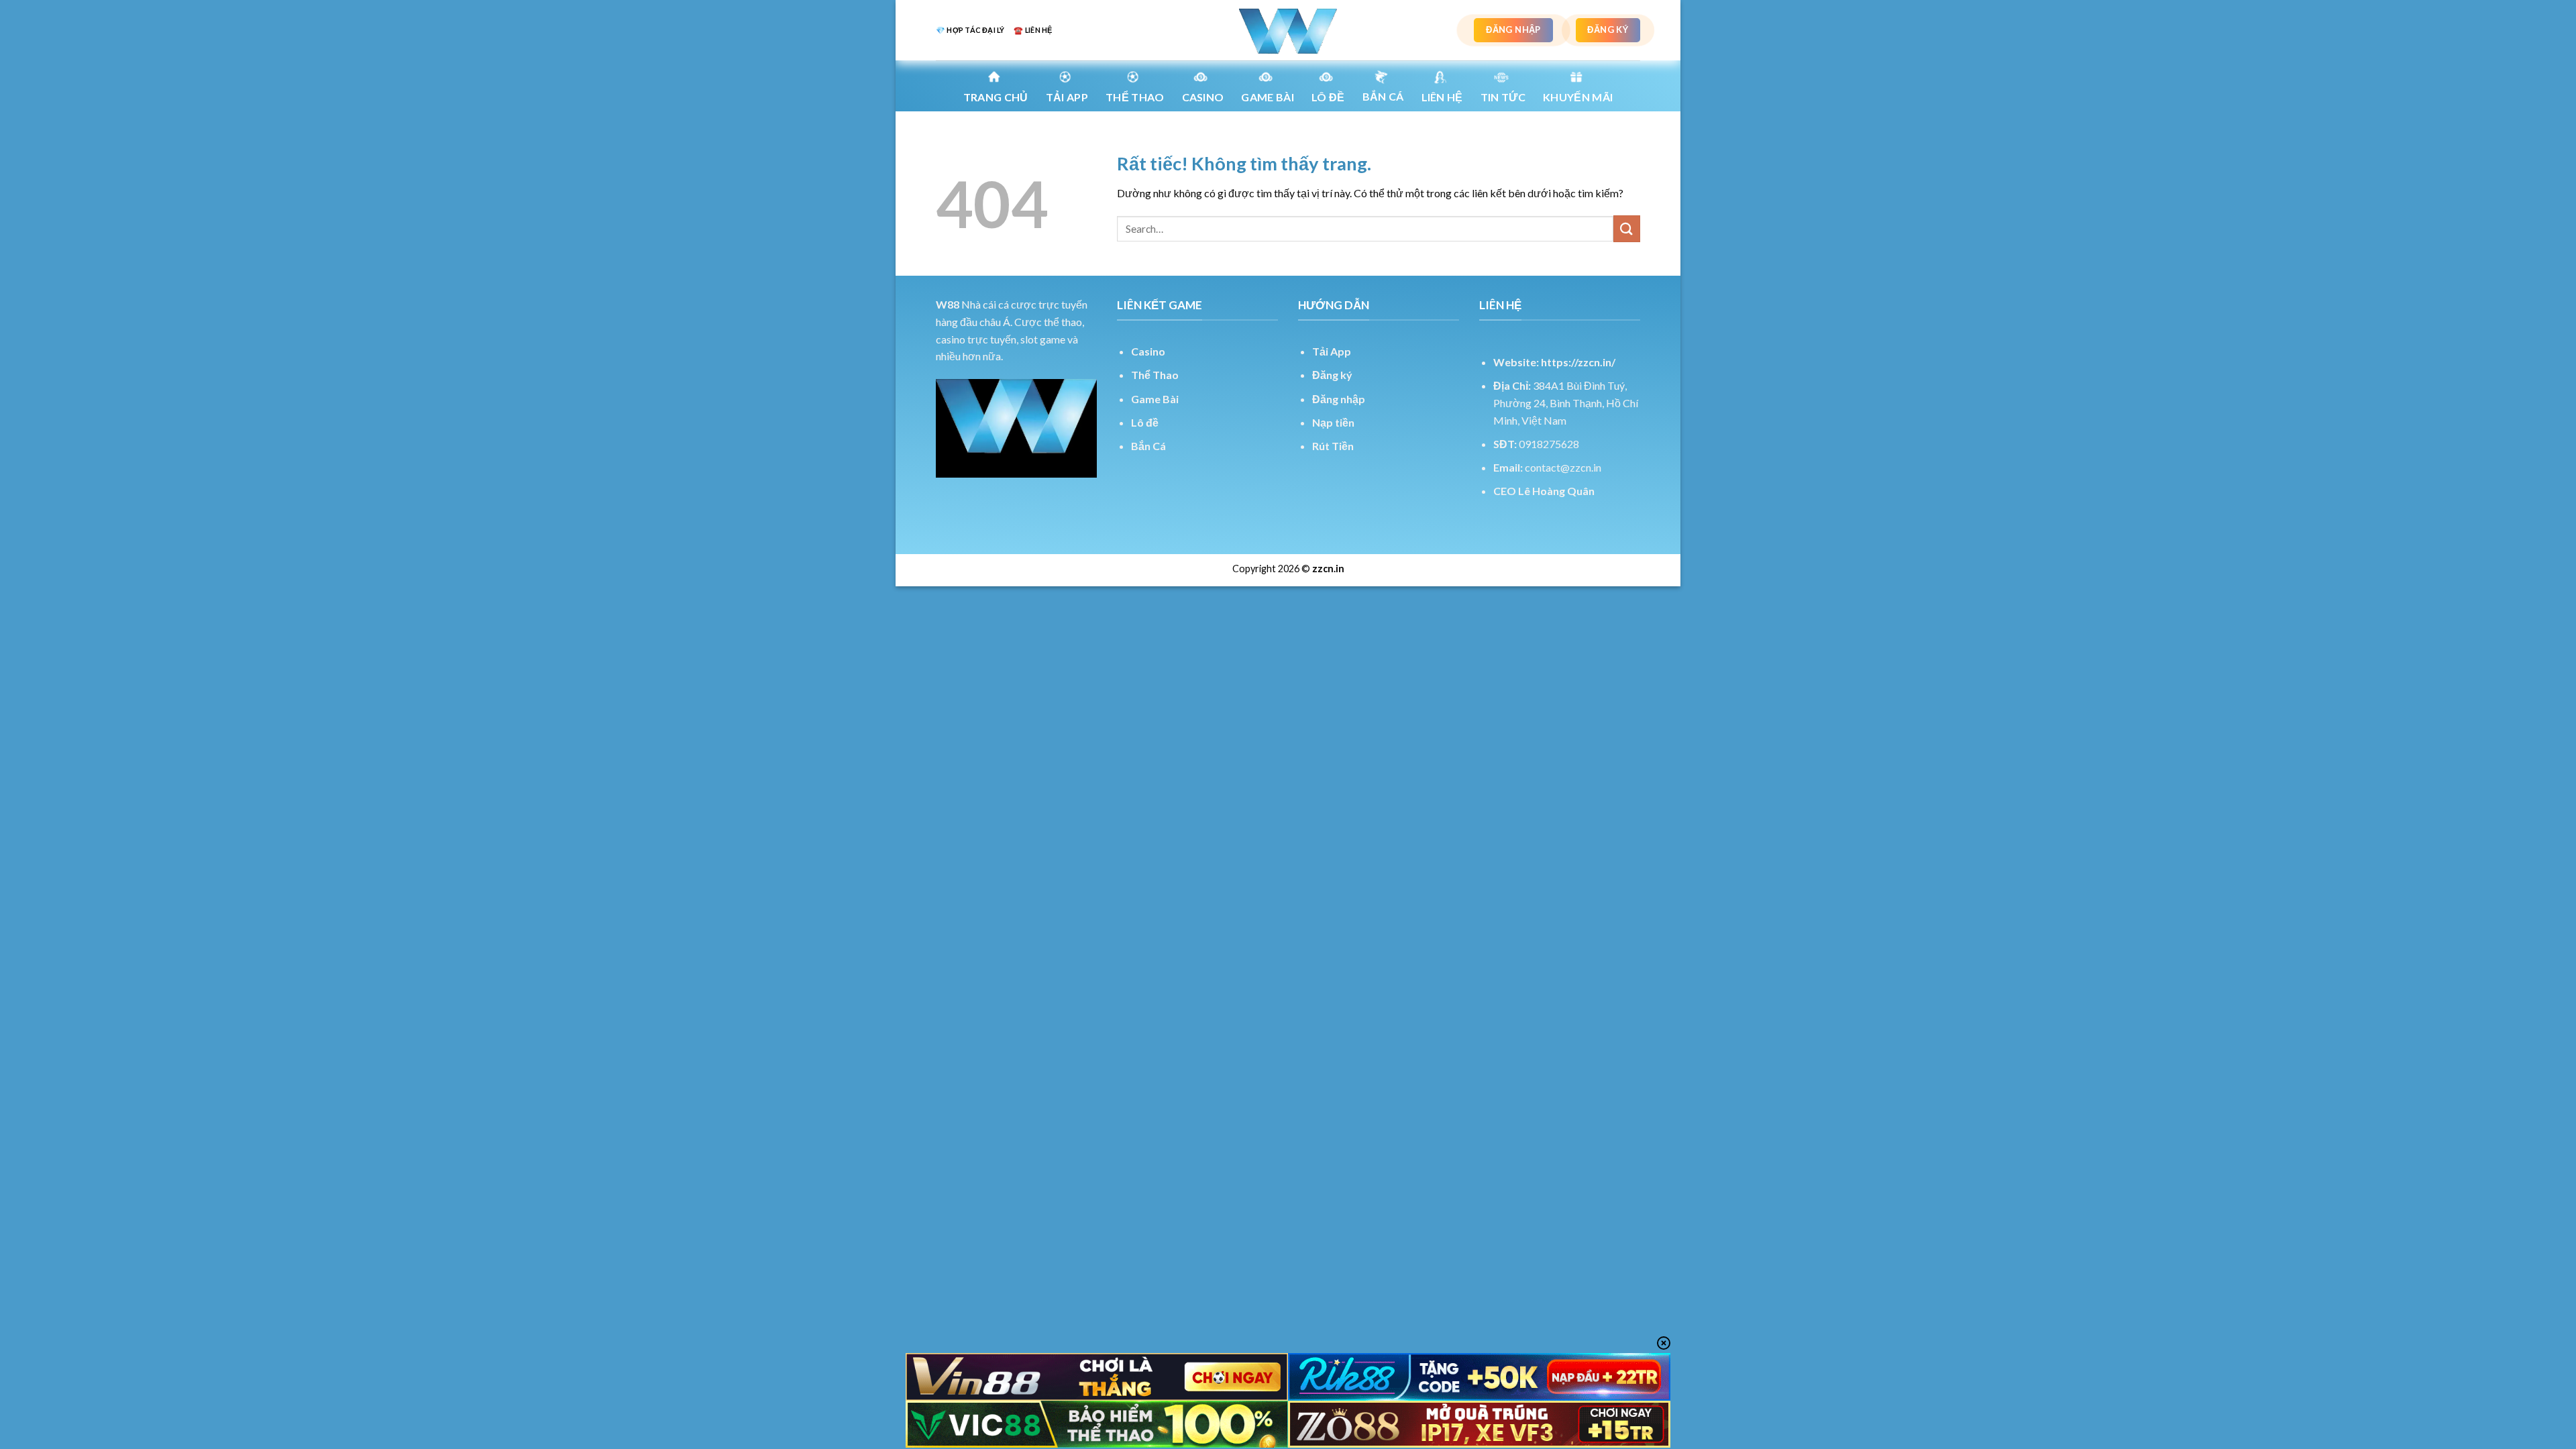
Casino (1203, 97)
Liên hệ (1442, 97)
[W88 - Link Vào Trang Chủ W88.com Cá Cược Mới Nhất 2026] (1288, 30)
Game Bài (1155, 399)
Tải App (1067, 97)
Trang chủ (996, 97)
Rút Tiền (1333, 446)
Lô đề (1145, 422)
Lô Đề (1328, 97)
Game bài (1268, 97)
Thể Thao (1155, 375)
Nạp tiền (1333, 422)
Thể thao (1135, 97)
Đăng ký (1332, 375)
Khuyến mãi (1578, 97)
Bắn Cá (1383, 96)
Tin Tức (1503, 97)
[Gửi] (1627, 228)
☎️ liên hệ (1033, 30)
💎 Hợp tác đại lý (970, 30)
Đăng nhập (1339, 399)
